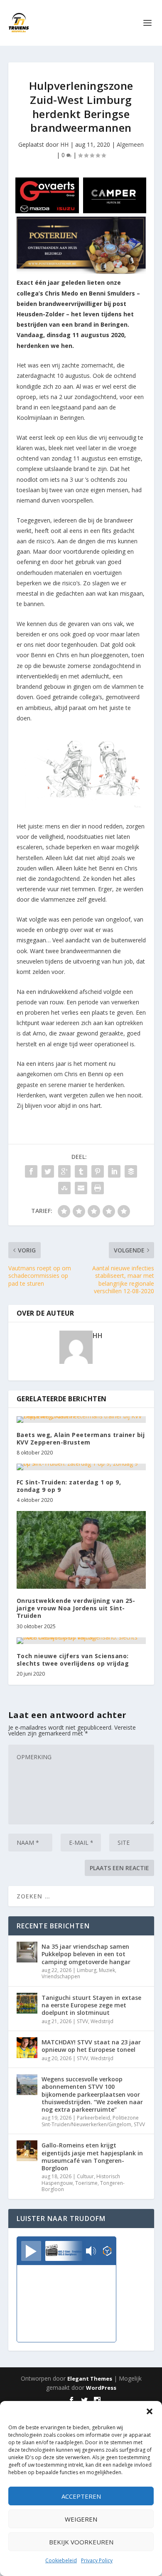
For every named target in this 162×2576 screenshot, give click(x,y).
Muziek (107, 1970)
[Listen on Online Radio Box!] (107, 2252)
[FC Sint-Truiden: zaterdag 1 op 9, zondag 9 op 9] (81, 1467)
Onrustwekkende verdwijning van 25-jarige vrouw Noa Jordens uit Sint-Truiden (76, 1608)
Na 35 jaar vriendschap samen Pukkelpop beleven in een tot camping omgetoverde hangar (86, 1954)
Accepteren (81, 2496)
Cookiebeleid (61, 2560)
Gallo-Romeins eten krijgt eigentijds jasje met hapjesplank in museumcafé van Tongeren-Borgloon (92, 2157)
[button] (150, 2411)
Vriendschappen (61, 1976)
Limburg (87, 1970)
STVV (82, 2021)
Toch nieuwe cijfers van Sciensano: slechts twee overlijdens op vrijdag (73, 1660)
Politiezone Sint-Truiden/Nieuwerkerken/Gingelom (90, 2121)
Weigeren (81, 2519)
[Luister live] (31, 2251)
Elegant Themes (90, 2379)
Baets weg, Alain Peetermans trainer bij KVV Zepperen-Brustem (81, 1438)
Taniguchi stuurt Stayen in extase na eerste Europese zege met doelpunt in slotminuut (91, 2005)
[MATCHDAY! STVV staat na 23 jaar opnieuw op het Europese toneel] (27, 2048)
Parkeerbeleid (93, 2118)
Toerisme (86, 2183)
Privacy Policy (97, 2560)
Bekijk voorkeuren (81, 2542)
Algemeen (130, 144)
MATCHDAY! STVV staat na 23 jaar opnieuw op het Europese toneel (91, 2046)
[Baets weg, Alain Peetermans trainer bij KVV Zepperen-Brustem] (81, 1420)
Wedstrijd (102, 2021)
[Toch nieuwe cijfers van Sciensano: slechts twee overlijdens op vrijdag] (81, 1641)
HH (64, 144)
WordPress (101, 2388)
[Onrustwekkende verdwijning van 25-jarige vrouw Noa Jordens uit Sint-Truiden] (81, 1550)
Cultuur (85, 2176)
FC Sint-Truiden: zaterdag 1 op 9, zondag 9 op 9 (69, 1486)
